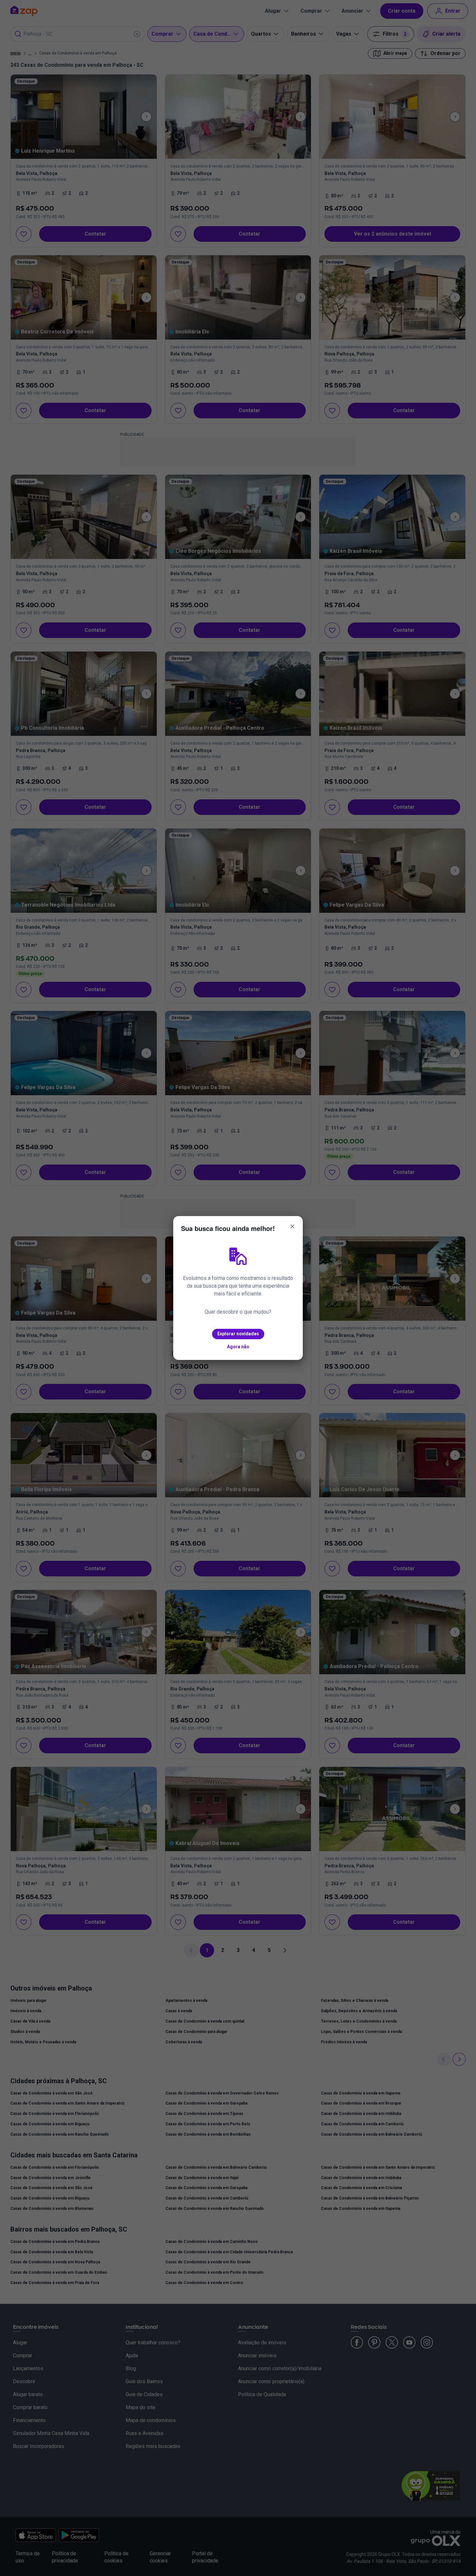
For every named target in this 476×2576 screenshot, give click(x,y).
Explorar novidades (238, 1334)
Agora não (238, 1347)
